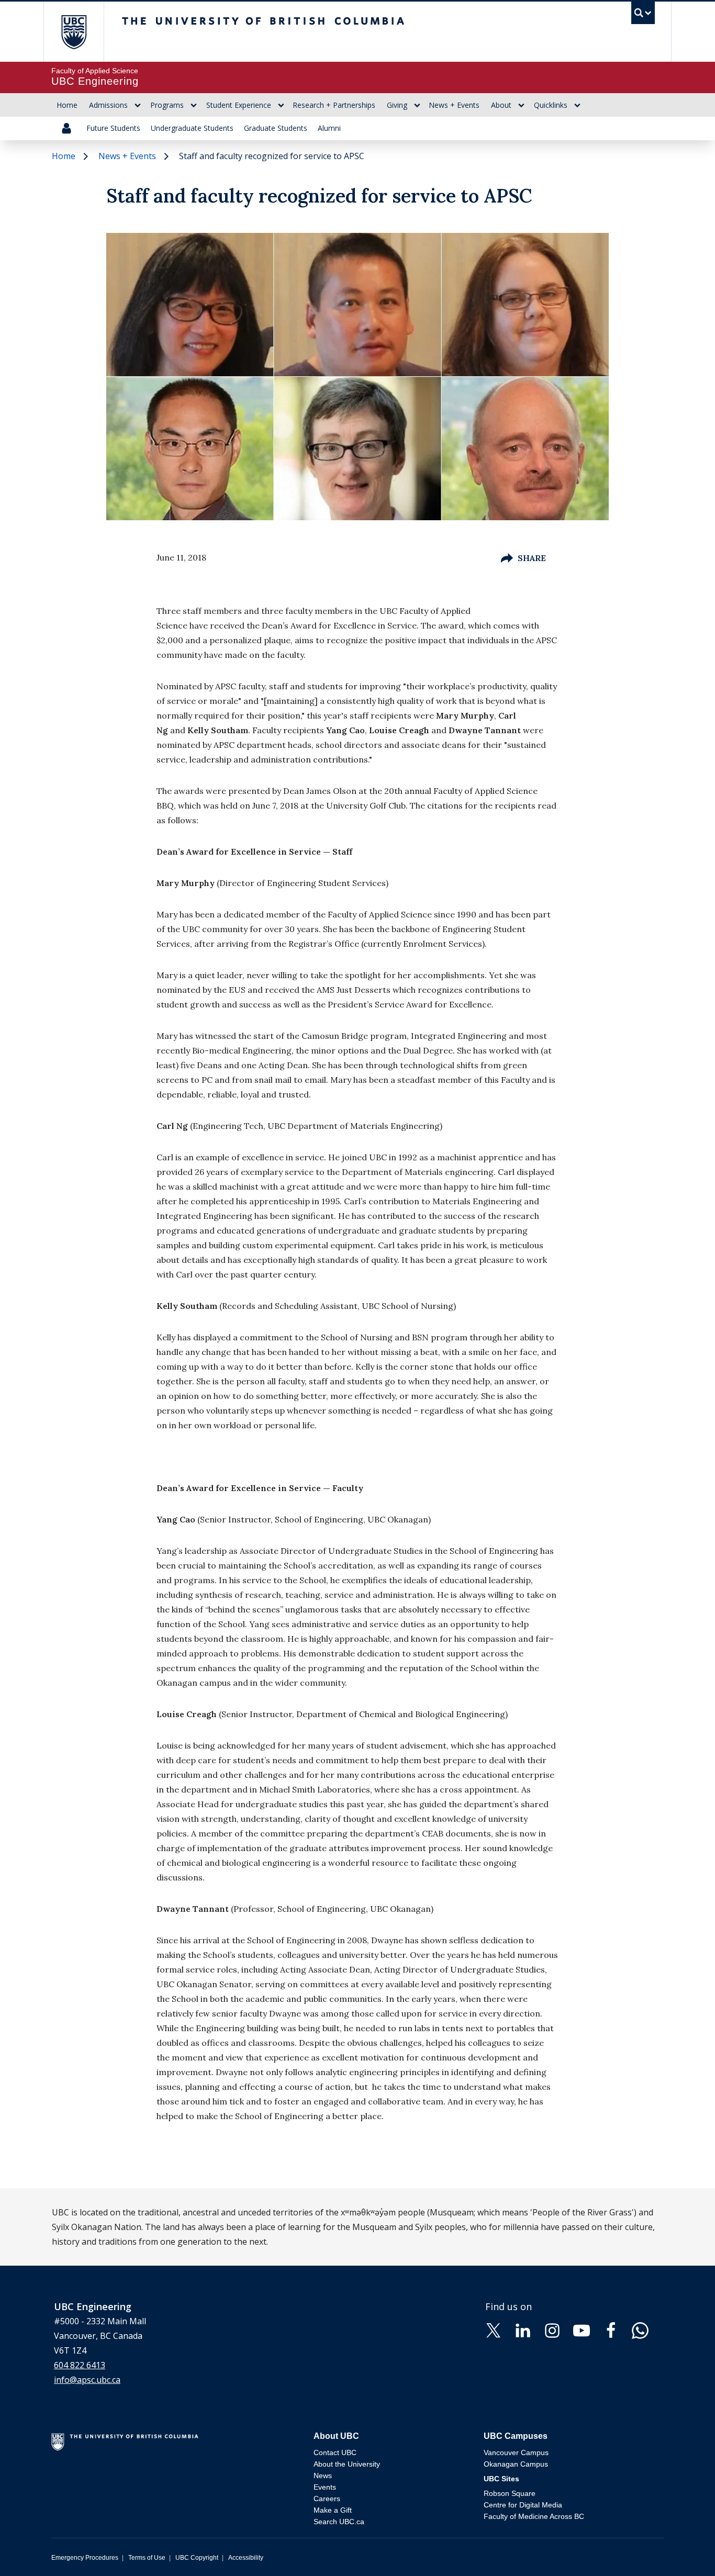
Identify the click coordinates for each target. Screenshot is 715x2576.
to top (683, 2550)
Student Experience (239, 105)
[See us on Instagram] (552, 2329)
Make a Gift (333, 2510)
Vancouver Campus (516, 2452)
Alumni (329, 128)
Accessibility (246, 2558)
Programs (167, 105)
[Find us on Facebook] (611, 2329)
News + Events (454, 105)
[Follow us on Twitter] (494, 2329)
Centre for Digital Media (523, 2505)
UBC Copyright (197, 2558)
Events (325, 2487)
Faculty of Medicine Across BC (534, 2516)
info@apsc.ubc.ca (87, 2380)
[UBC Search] (643, 15)
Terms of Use (147, 2558)
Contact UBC (335, 2452)
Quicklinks (551, 105)
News (323, 2476)
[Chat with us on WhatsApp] (640, 2329)
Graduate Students (276, 128)
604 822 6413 (80, 2365)
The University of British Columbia (74, 32)
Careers (327, 2499)
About (501, 105)
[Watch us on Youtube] (582, 2329)
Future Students (113, 128)
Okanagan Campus (516, 2464)
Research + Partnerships (334, 105)
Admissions (108, 105)
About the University (347, 2464)
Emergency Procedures (85, 2558)
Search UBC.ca (339, 2522)
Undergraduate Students (192, 128)
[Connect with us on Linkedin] (523, 2329)
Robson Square (510, 2493)
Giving (397, 105)
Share (532, 558)
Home (67, 105)
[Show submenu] (138, 105)
